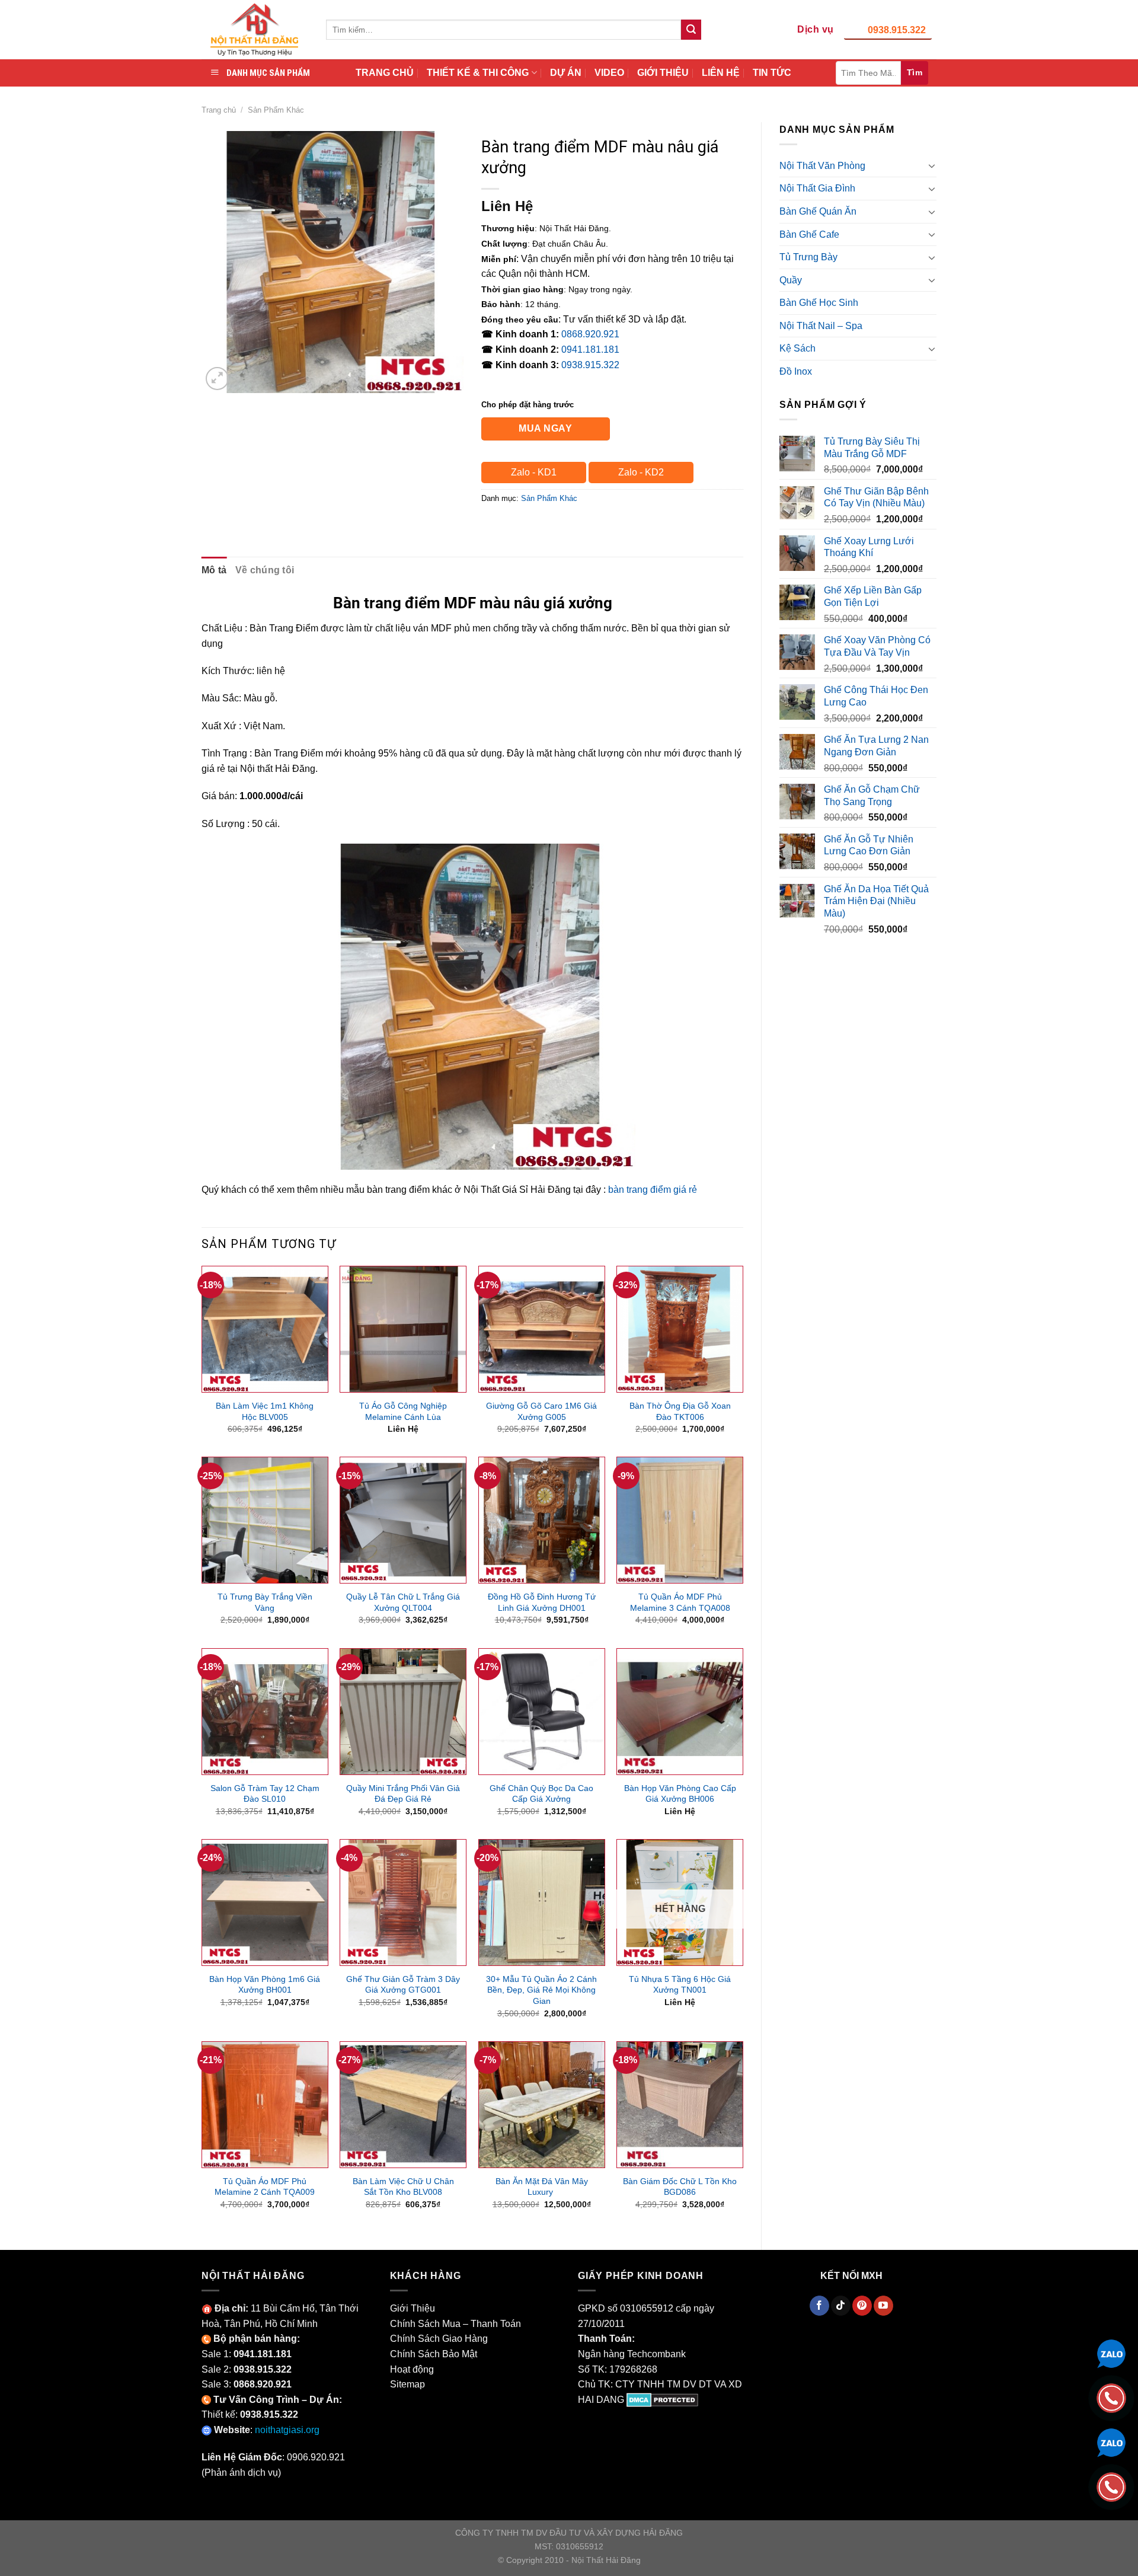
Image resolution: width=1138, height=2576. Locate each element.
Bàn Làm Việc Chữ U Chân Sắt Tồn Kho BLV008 (403, 2187)
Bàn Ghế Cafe (809, 234)
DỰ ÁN (566, 73)
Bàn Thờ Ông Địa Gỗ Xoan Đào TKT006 (680, 1411)
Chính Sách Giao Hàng (439, 2339)
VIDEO (609, 73)
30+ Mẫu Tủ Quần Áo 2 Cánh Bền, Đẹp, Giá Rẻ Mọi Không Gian (541, 1990)
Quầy (791, 280)
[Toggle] (932, 165)
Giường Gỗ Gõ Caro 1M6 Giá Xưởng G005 (541, 1411)
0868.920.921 (590, 334)
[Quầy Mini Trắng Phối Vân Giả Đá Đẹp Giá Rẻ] (403, 1712)
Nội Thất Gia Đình (817, 188)
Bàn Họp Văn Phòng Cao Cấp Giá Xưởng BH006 (680, 1794)
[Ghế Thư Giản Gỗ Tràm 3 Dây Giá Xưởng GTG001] (403, 1903)
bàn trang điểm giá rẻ (653, 1190)
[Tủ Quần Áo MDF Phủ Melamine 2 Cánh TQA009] (265, 2105)
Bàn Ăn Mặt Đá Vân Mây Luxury (542, 2187)
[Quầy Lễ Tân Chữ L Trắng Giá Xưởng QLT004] (403, 1520)
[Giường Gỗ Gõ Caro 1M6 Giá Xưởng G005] (542, 1329)
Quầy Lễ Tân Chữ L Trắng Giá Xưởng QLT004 (403, 1602)
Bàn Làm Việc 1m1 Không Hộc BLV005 (265, 1411)
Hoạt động (412, 2369)
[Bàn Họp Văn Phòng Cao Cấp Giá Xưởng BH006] (680, 1712)
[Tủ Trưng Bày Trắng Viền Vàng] (265, 1520)
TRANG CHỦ (385, 73)
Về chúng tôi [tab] (265, 570)
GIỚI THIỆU (663, 73)
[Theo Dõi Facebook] (819, 2306)
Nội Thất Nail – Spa (821, 326)
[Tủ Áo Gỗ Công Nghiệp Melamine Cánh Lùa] (403, 1329)
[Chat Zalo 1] (1111, 2353)
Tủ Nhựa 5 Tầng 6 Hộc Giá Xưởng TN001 (680, 1985)
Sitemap (407, 2384)
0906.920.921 (316, 2457)
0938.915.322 (897, 30)
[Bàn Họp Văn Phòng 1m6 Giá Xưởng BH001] (265, 1903)
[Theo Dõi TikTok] (841, 2306)
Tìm (915, 72)
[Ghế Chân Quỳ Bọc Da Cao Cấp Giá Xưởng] (542, 1712)
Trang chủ (219, 110)
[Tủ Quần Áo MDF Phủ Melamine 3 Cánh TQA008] (680, 1520)
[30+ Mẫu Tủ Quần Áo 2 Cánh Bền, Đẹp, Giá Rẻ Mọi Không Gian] (542, 1903)
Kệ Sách (797, 348)
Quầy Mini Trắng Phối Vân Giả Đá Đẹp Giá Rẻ (403, 1794)
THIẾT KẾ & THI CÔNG (478, 73)
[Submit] (691, 30)
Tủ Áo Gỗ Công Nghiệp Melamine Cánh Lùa (403, 1411)
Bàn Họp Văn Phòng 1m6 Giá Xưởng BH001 (265, 1985)
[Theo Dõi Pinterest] (862, 2306)
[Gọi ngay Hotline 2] (1111, 2486)
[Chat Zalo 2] (1111, 2442)
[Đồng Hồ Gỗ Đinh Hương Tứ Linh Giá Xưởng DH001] (542, 1520)
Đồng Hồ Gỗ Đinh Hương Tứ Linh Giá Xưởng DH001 (542, 1602)
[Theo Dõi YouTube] (883, 2306)
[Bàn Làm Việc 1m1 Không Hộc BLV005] (265, 1329)
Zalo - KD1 (534, 472)
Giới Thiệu (413, 2308)
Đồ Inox (796, 371)
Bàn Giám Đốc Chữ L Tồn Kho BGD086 (680, 2187)
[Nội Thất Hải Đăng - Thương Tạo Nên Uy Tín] (255, 30)
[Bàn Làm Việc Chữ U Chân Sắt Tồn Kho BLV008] (403, 2105)
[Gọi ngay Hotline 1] (1111, 2397)
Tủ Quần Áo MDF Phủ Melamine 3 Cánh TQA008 (680, 1602)
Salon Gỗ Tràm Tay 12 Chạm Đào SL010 (265, 1794)
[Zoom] (217, 379)
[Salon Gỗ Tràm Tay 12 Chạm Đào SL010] (265, 1712)
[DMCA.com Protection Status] (662, 2400)
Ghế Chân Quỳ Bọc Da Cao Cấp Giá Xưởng (541, 1794)
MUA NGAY (545, 428)
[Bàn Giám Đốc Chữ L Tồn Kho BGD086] (680, 2105)
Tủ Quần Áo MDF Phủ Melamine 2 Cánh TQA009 (265, 2187)
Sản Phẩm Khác (276, 110)
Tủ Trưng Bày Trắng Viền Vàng (265, 1602)
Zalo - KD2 (641, 472)
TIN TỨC (772, 73)
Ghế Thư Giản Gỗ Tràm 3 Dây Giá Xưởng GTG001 (403, 1985)
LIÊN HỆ (721, 73)
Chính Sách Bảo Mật (434, 2354)
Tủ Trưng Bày (808, 257)
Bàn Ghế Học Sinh (819, 303)
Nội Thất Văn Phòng (822, 166)
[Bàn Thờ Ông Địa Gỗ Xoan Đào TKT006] (680, 1329)
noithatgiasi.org (287, 2430)
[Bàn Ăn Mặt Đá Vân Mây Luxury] (542, 2105)
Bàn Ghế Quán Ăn (818, 211)
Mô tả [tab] (214, 570)
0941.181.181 (590, 349)
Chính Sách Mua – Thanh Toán (455, 2324)
